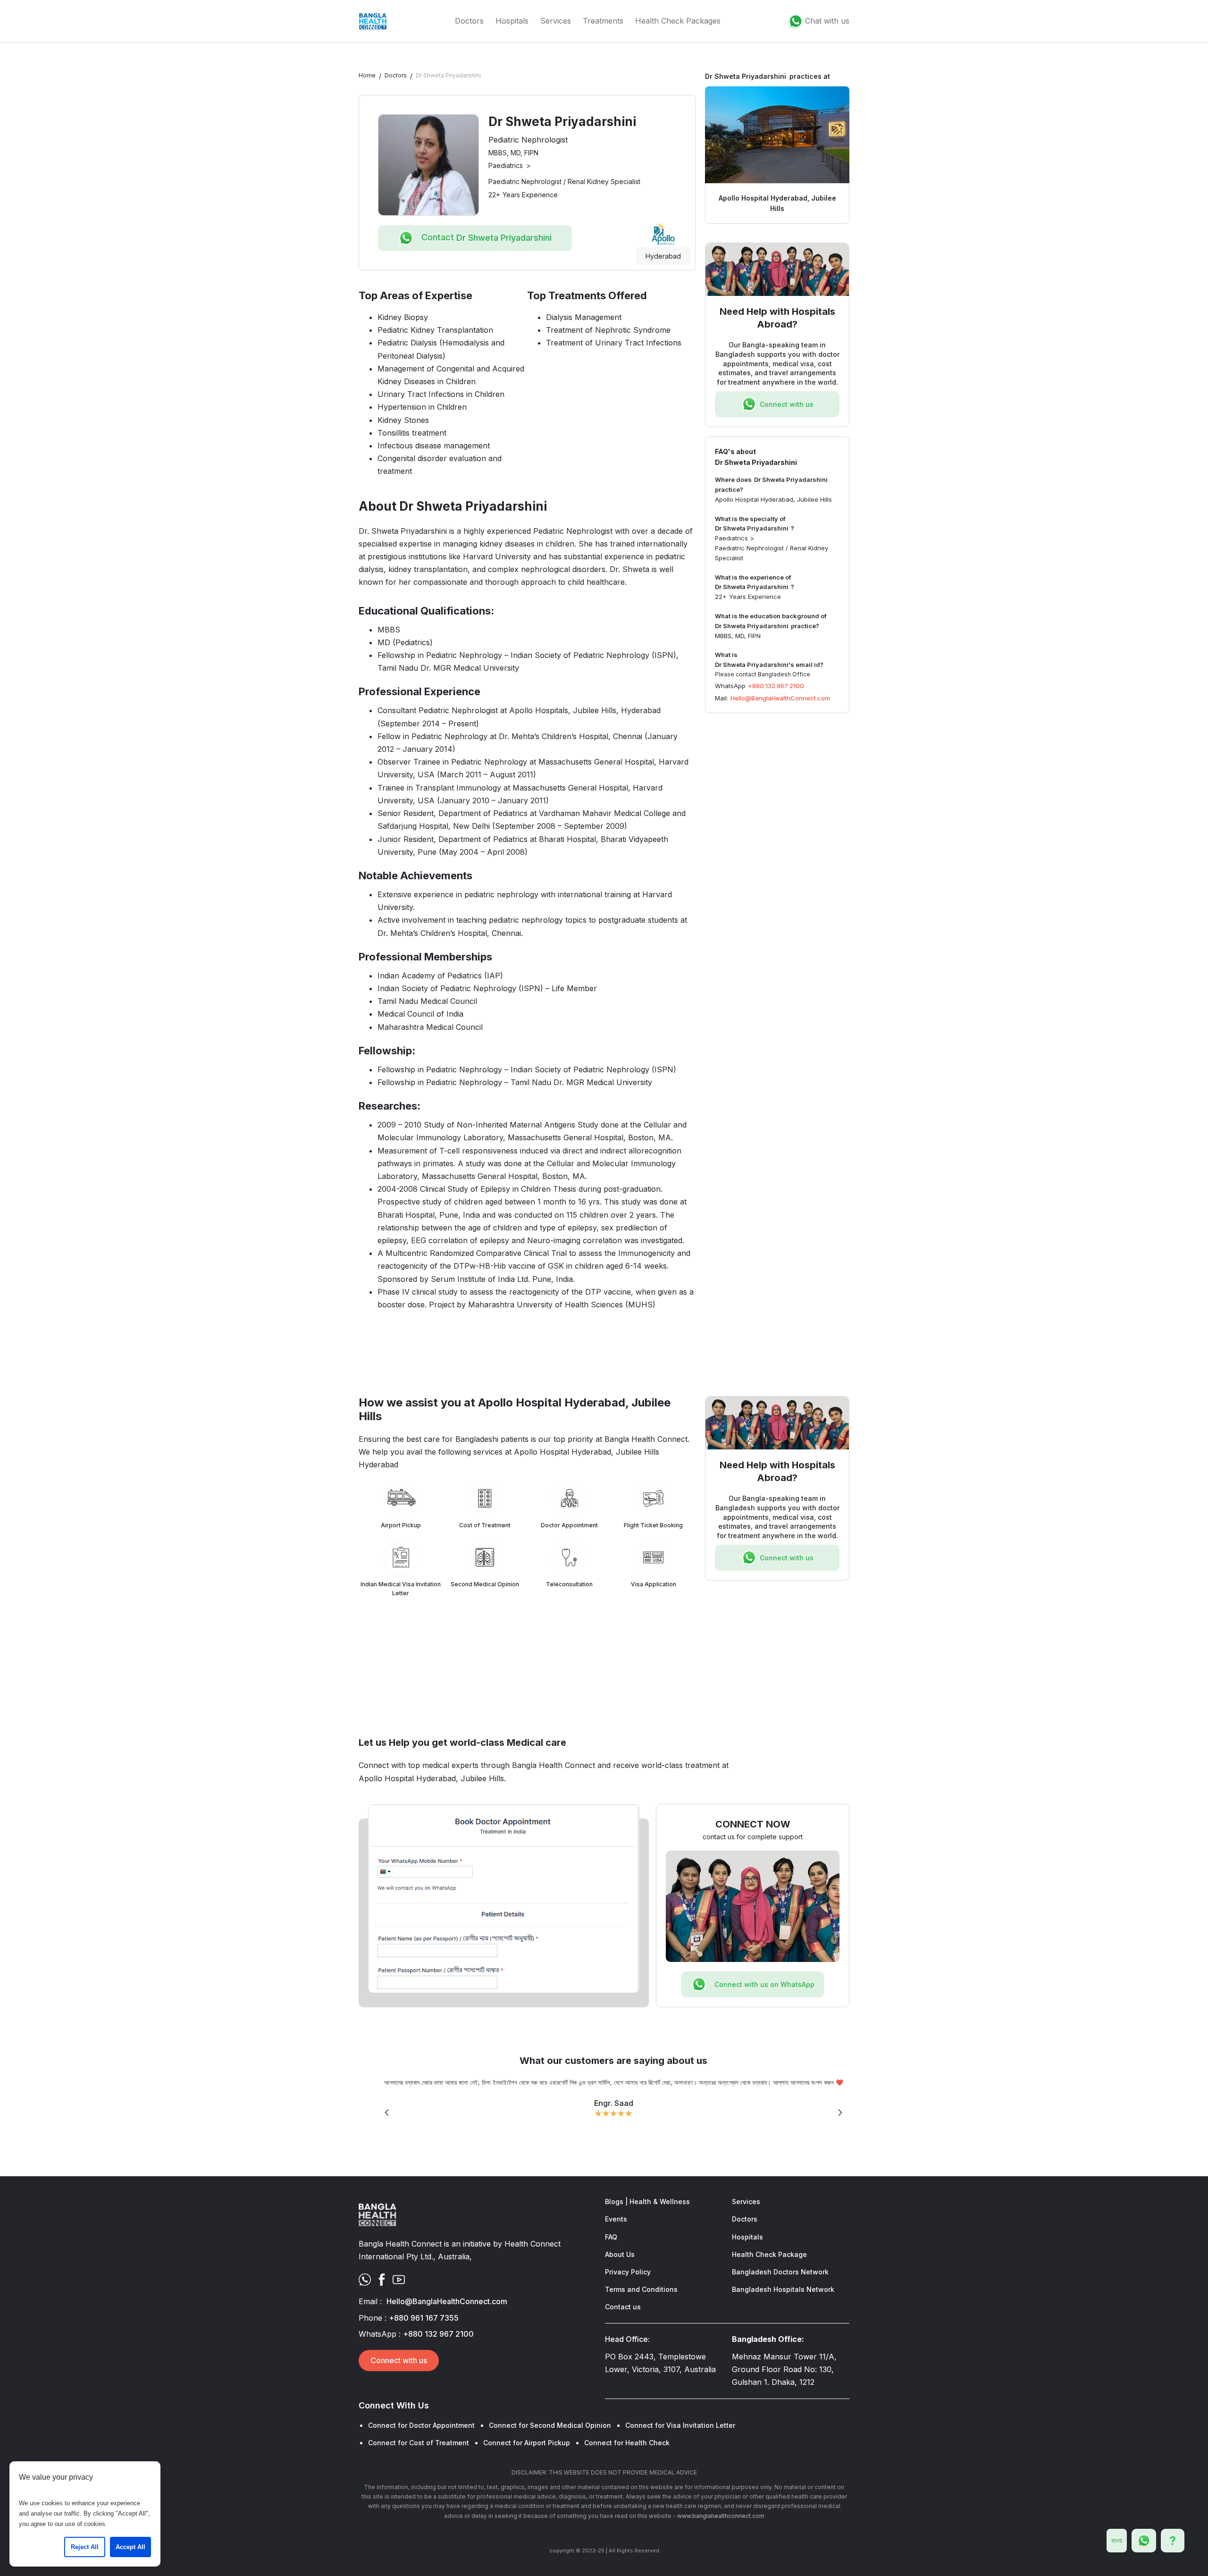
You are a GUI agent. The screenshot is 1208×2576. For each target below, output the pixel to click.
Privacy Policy (628, 2272)
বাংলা (1117, 2540)
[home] (373, 21)
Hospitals (512, 21)
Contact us (623, 2307)
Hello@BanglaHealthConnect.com (780, 698)
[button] (387, 2113)
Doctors (469, 21)
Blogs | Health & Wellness (647, 2201)
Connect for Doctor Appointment (421, 2425)
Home (367, 75)
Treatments (603, 21)
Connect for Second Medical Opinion (550, 2425)
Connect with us (399, 2360)
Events (616, 2219)
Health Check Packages (678, 21)
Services (556, 21)
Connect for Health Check (627, 2443)
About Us (620, 2254)
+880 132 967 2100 (776, 686)
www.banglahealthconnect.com (721, 2516)
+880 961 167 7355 (424, 2318)
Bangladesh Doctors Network (780, 2272)
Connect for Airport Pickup (527, 2443)
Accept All (130, 2547)
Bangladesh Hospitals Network (783, 2289)
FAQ (611, 2237)
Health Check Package (769, 2254)
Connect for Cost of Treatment (419, 2443)
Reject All (85, 2547)
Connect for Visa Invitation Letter (680, 2425)
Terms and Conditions (641, 2289)
